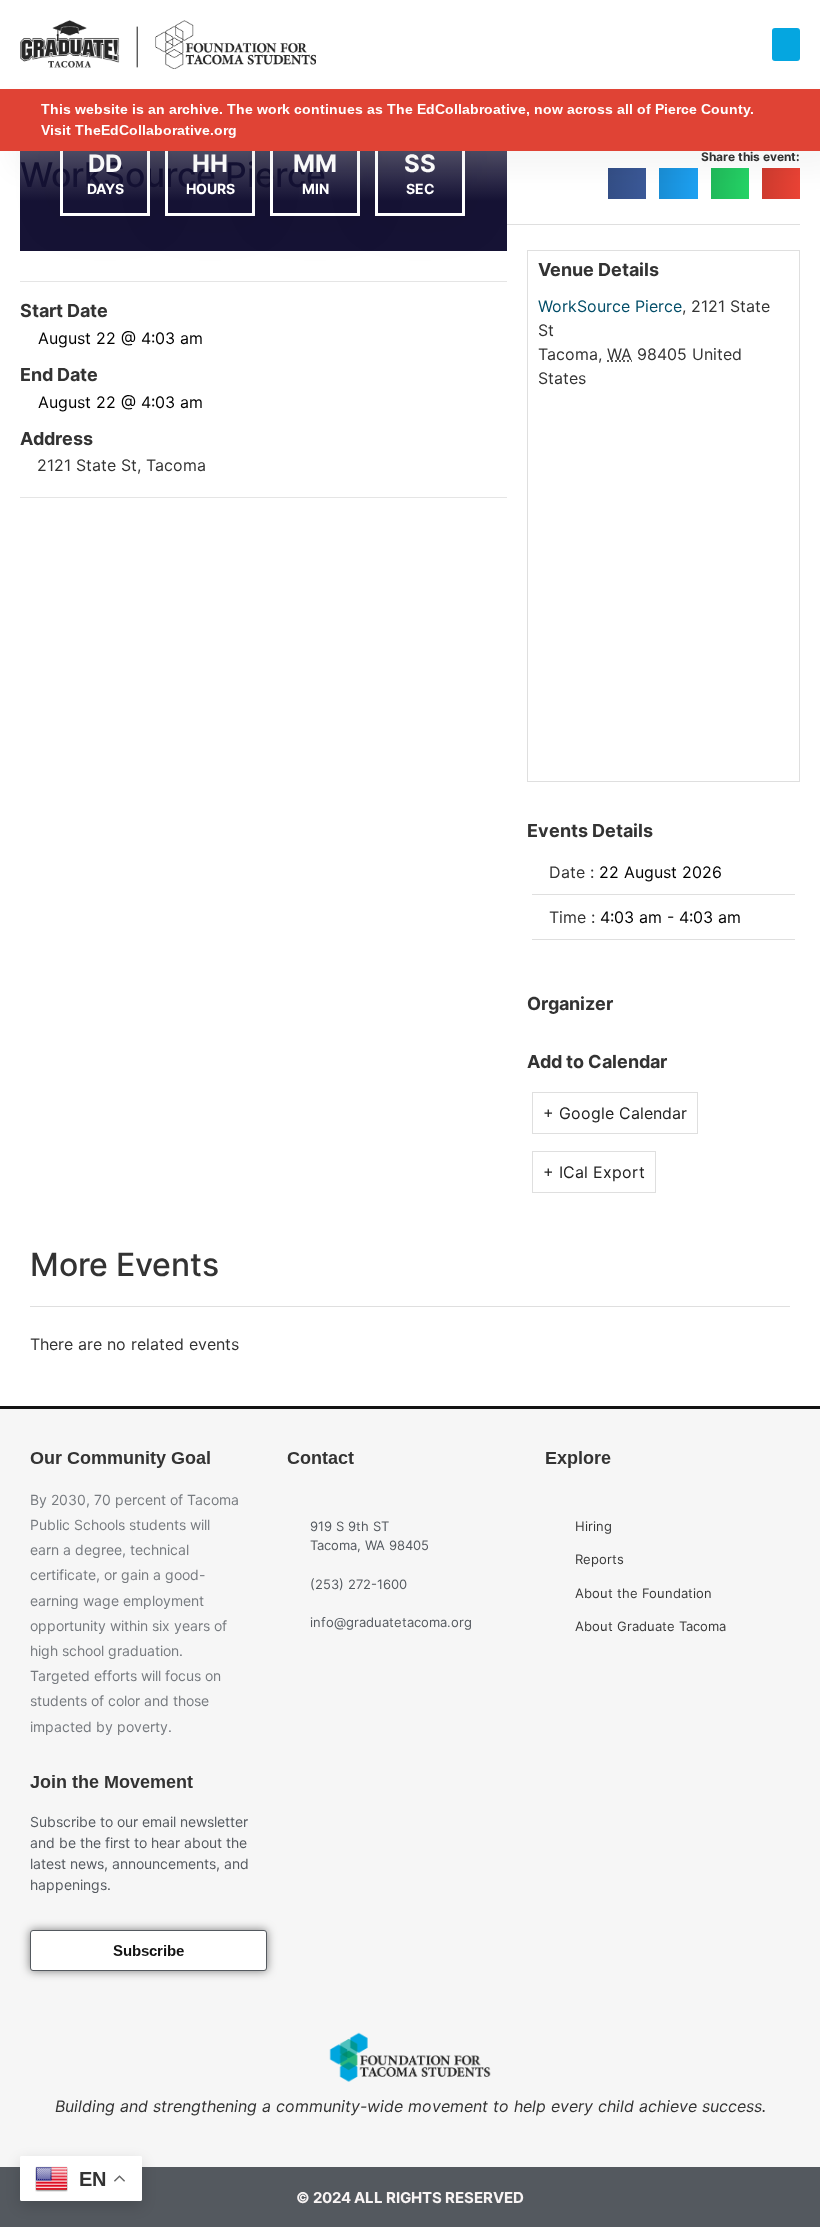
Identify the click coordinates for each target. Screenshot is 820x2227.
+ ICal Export (594, 1172)
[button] (786, 44)
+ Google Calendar (615, 1113)
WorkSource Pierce (610, 306)
